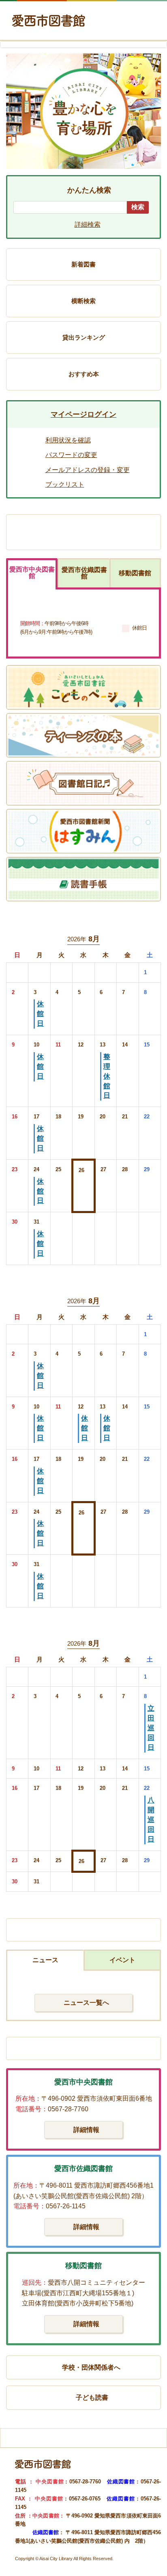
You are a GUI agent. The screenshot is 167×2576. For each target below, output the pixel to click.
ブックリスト (65, 484)
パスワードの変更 (71, 455)
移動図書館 (135, 573)
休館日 (40, 1014)
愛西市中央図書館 (32, 573)
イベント (122, 1960)
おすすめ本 (84, 374)
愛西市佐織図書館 (84, 573)
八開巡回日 (151, 1820)
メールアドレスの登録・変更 (88, 470)
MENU (144, 25)
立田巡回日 (151, 1728)
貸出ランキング (84, 337)
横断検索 (83, 301)
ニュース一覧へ (86, 2003)
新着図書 (83, 264)
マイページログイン (83, 414)
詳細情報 (86, 2130)
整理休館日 (107, 1076)
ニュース (45, 1960)
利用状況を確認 (68, 440)
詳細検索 (88, 224)
